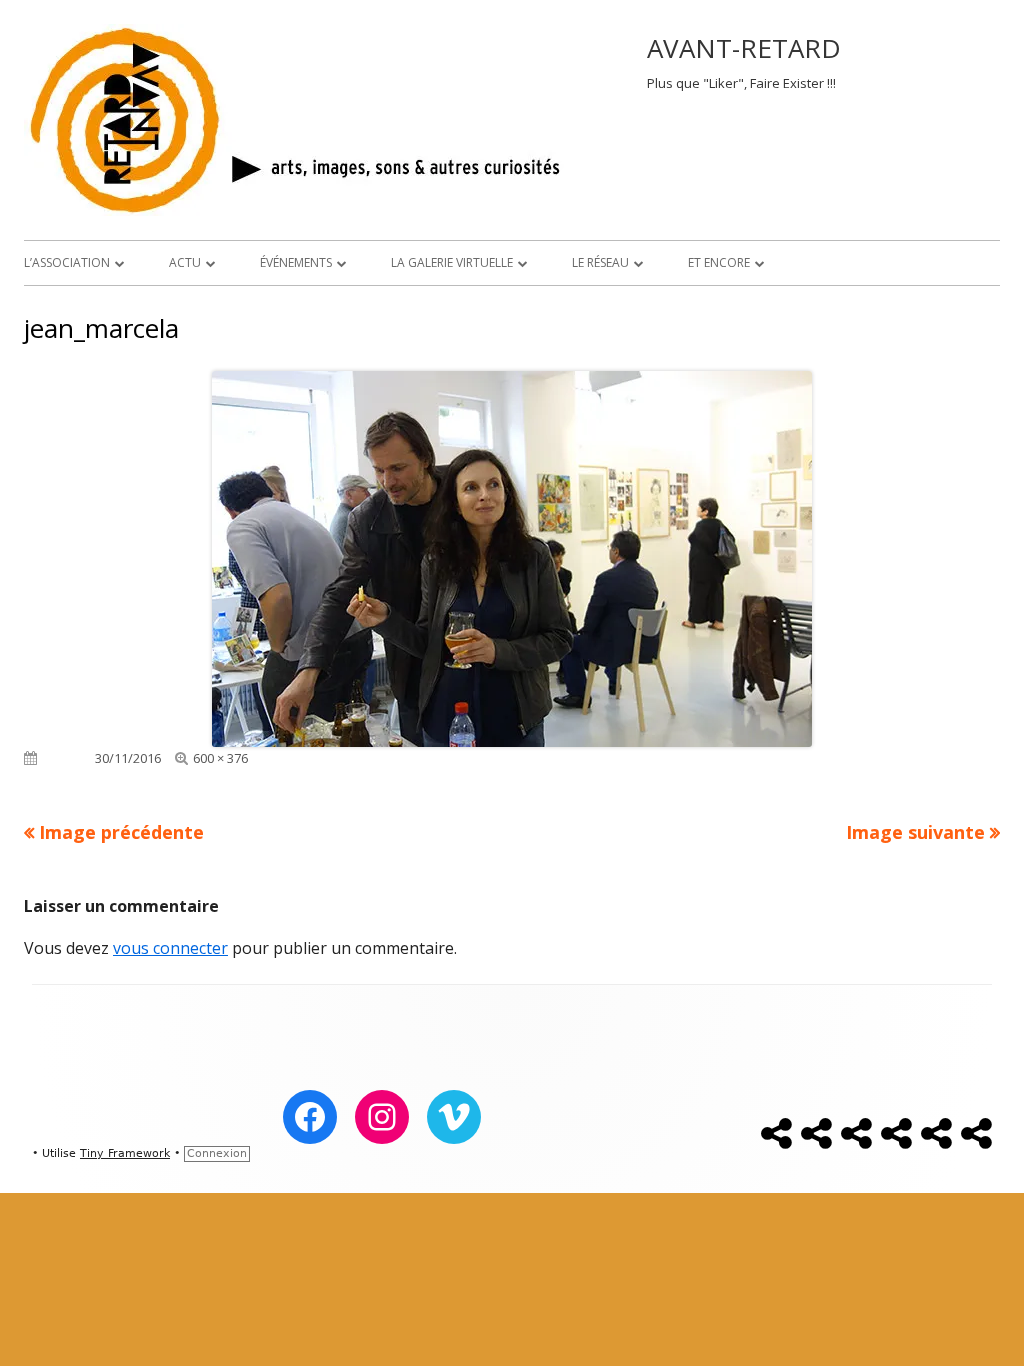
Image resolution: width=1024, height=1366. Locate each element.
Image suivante (915, 832)
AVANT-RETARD (744, 48)
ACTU (185, 262)
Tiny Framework (125, 1153)
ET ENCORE (719, 262)
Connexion (217, 1153)
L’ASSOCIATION (67, 262)
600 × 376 (220, 758)
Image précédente (121, 832)
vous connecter (170, 948)
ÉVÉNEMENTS (296, 262)
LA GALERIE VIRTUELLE (452, 262)
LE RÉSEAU (600, 262)
